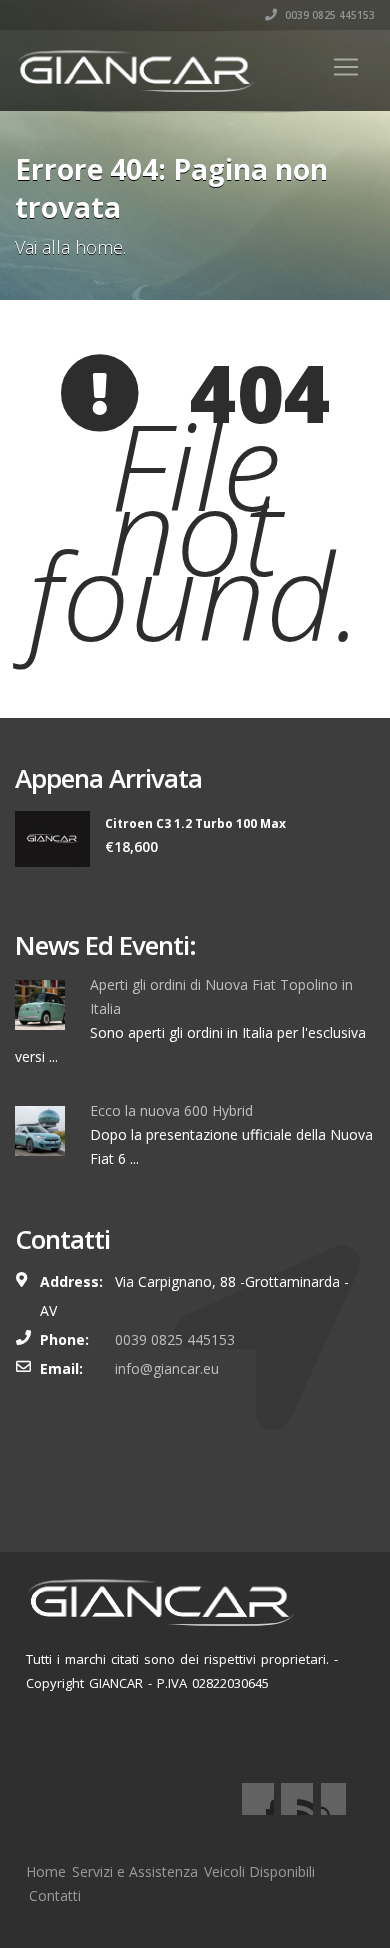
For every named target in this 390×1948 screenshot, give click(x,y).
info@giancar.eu (167, 1368)
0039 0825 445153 (328, 15)
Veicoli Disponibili (259, 1871)
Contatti (55, 1895)
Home (46, 1871)
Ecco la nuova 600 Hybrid (171, 1110)
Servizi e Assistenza (135, 1871)
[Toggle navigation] (346, 67)
